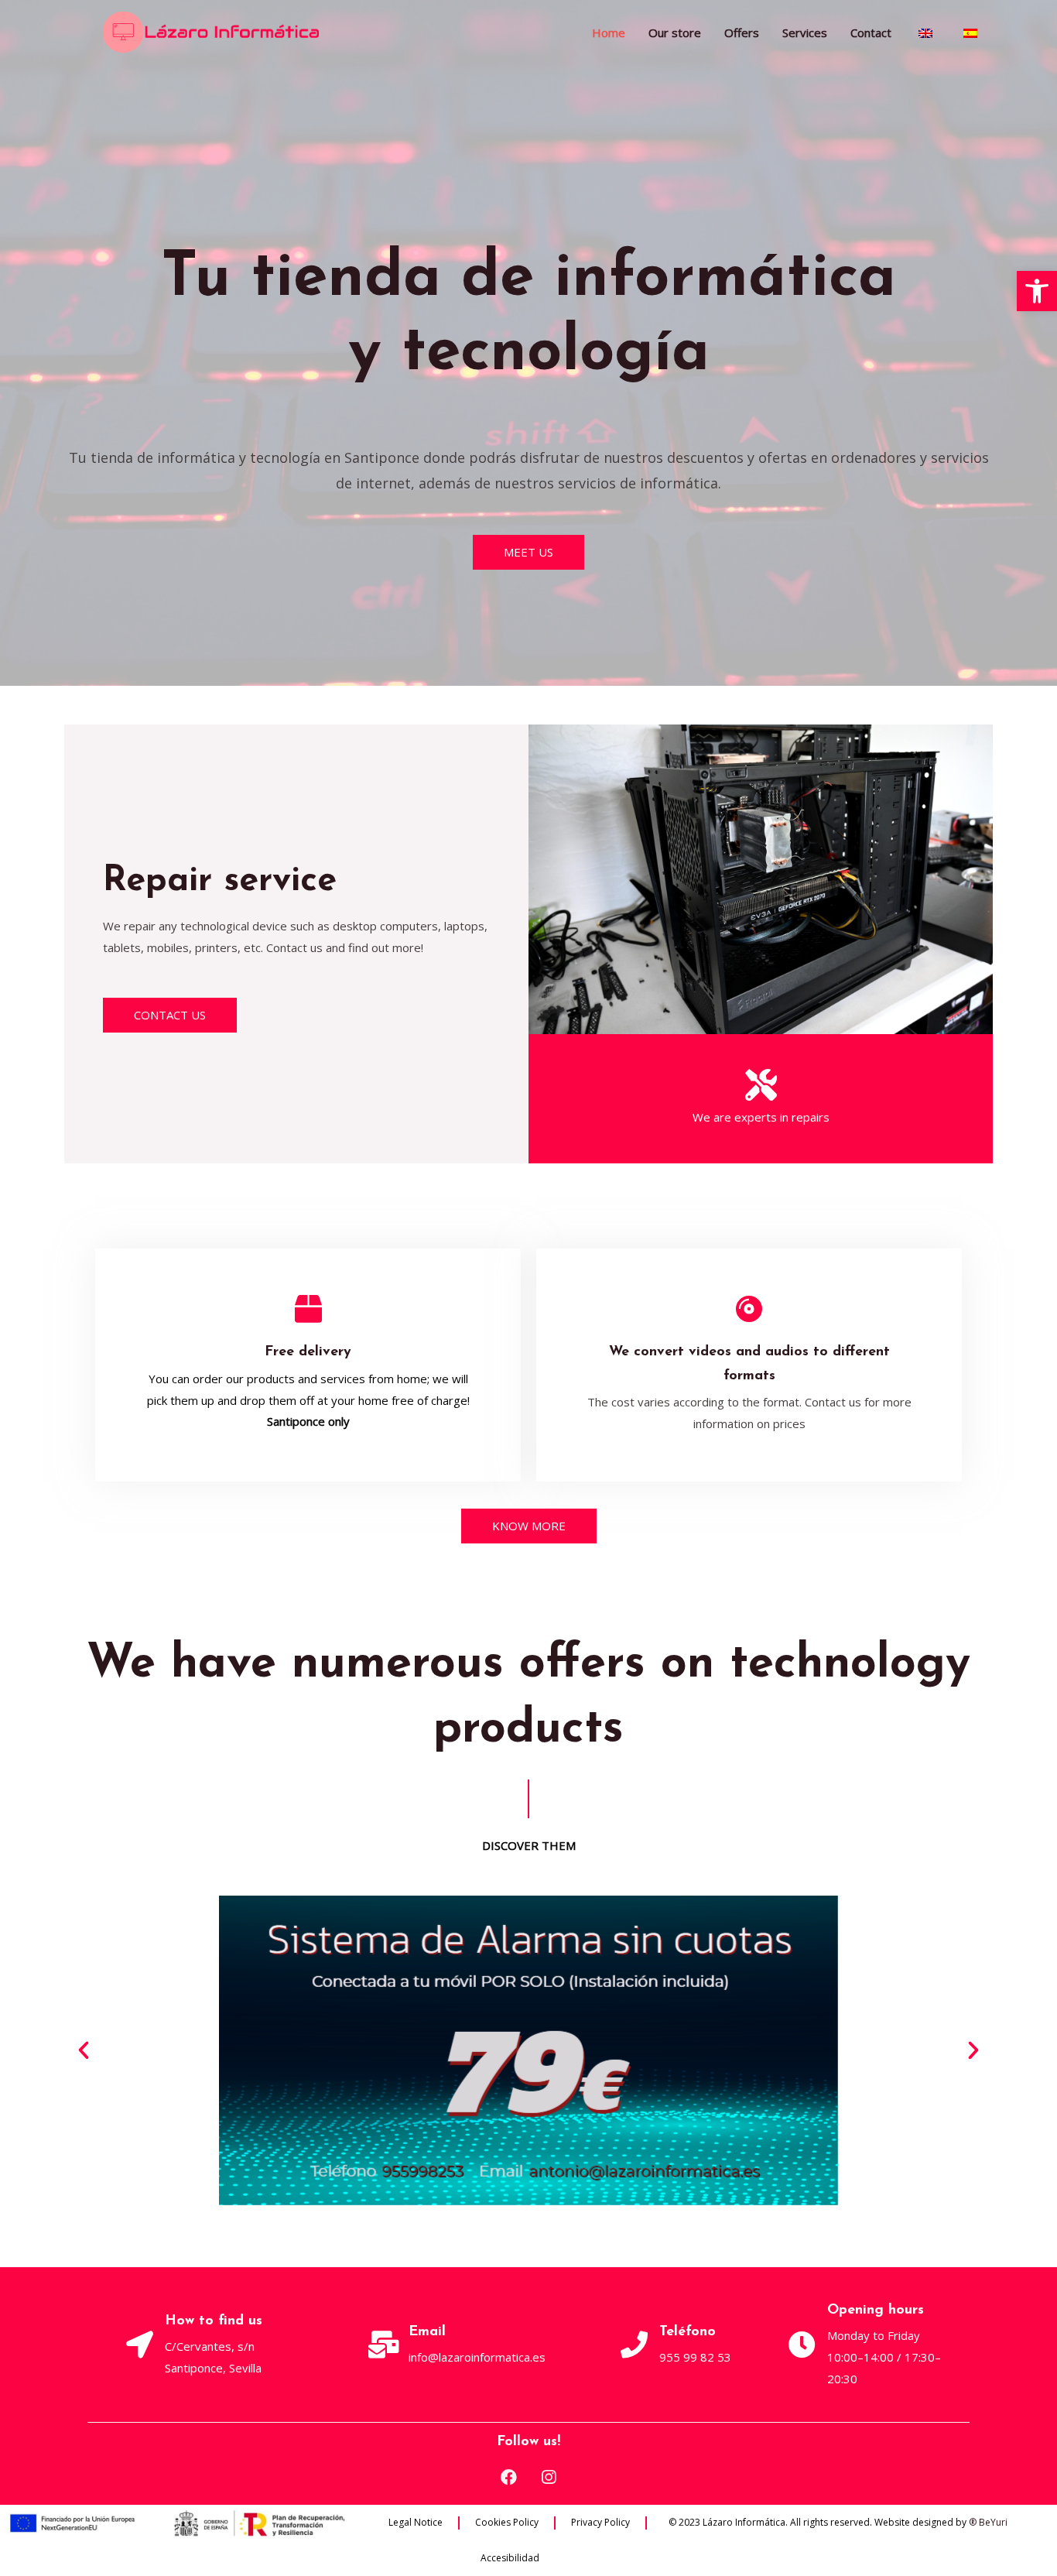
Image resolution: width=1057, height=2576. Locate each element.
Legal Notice (416, 2522)
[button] (1037, 291)
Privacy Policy (600, 2522)
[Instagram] (548, 2477)
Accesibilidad (510, 2558)
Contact (871, 33)
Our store (675, 33)
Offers (742, 33)
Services (805, 33)
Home (609, 33)
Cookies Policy (507, 2522)
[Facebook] (509, 2477)
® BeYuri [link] (988, 2522)
